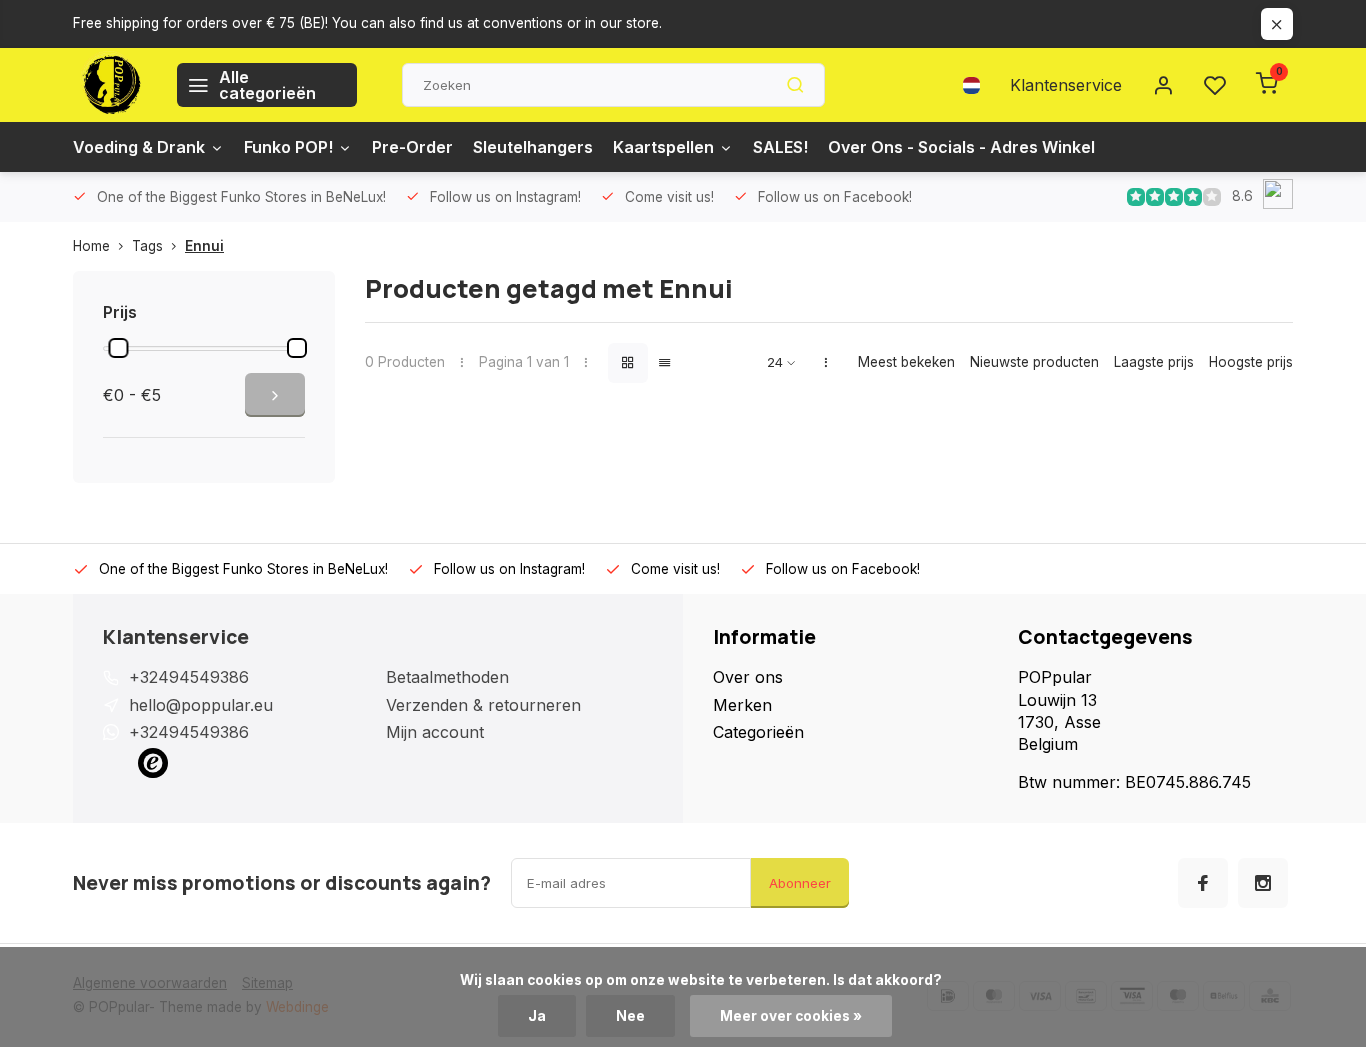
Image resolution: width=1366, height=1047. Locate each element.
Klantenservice (1066, 85)
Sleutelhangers (533, 147)
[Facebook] (1203, 883)
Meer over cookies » (791, 1016)
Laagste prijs (1154, 362)
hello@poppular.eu (201, 705)
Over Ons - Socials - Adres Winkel (961, 147)
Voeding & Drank (139, 147)
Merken (742, 705)
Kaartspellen (663, 147)
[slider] (118, 348)
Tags (147, 246)
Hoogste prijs (1251, 362)
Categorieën (758, 732)
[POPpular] (110, 85)
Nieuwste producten (1034, 362)
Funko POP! (288, 147)
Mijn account (435, 732)
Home (91, 246)
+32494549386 (189, 677)
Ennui (204, 246)
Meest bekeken (906, 362)
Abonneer (800, 883)
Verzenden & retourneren (483, 705)
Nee (630, 1016)
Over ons (748, 677)
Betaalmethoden (447, 677)
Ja (537, 1016)
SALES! (780, 147)
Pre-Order (412, 147)
